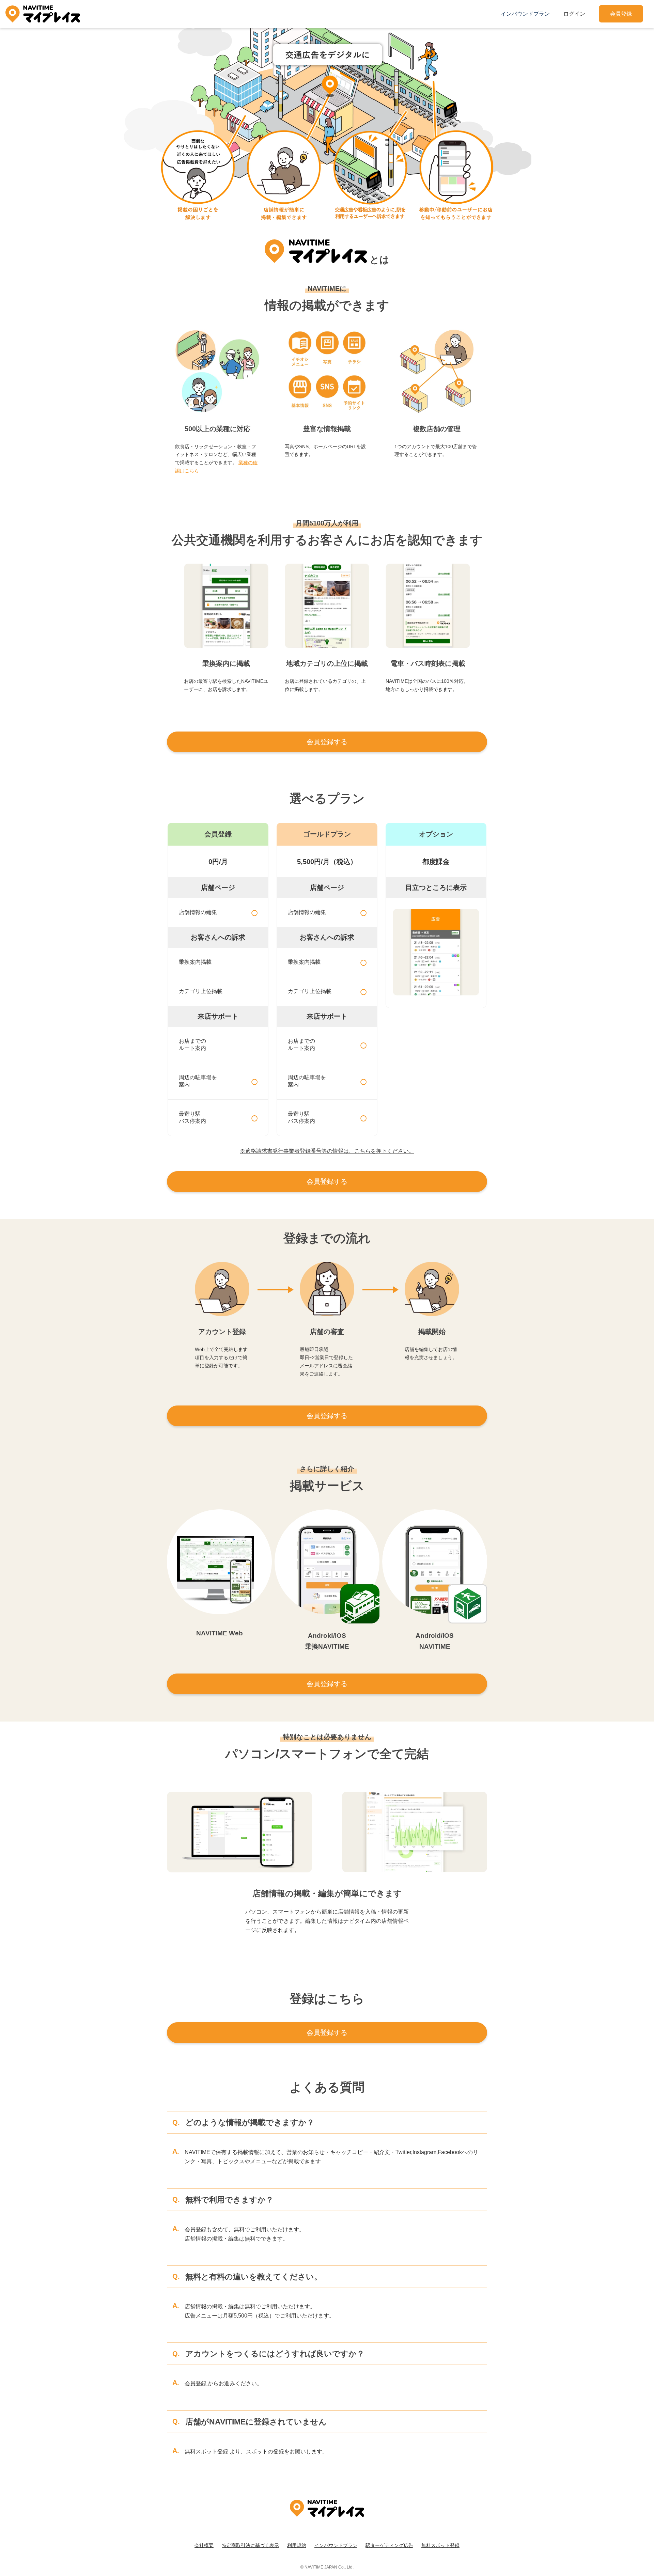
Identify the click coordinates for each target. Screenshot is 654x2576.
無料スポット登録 (207, 2452)
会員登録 (621, 14)
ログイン (574, 14)
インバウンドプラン (525, 14)
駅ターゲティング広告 (389, 2545)
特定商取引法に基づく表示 (250, 2545)
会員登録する (327, 742)
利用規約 (297, 2545)
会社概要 (204, 2545)
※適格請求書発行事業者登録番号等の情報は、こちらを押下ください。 (327, 1151)
